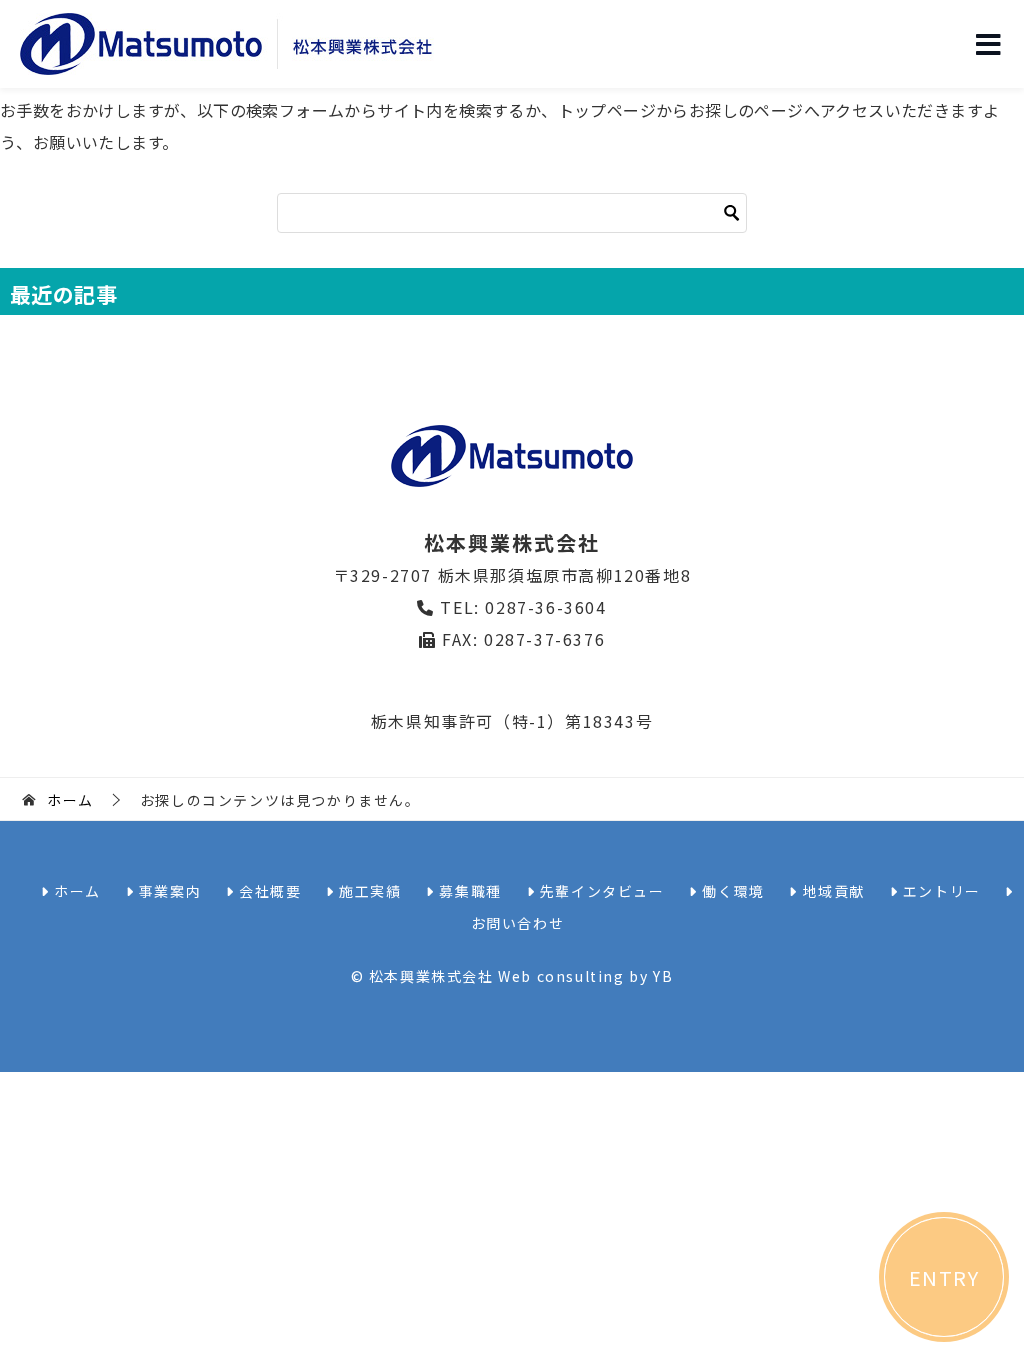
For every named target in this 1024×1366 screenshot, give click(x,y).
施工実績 (368, 891)
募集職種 (468, 891)
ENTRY (944, 1277)
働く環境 (731, 891)
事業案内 (167, 891)
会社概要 (267, 891)
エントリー (939, 891)
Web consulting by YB (585, 976)
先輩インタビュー (599, 891)
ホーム (75, 891)
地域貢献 (831, 891)
